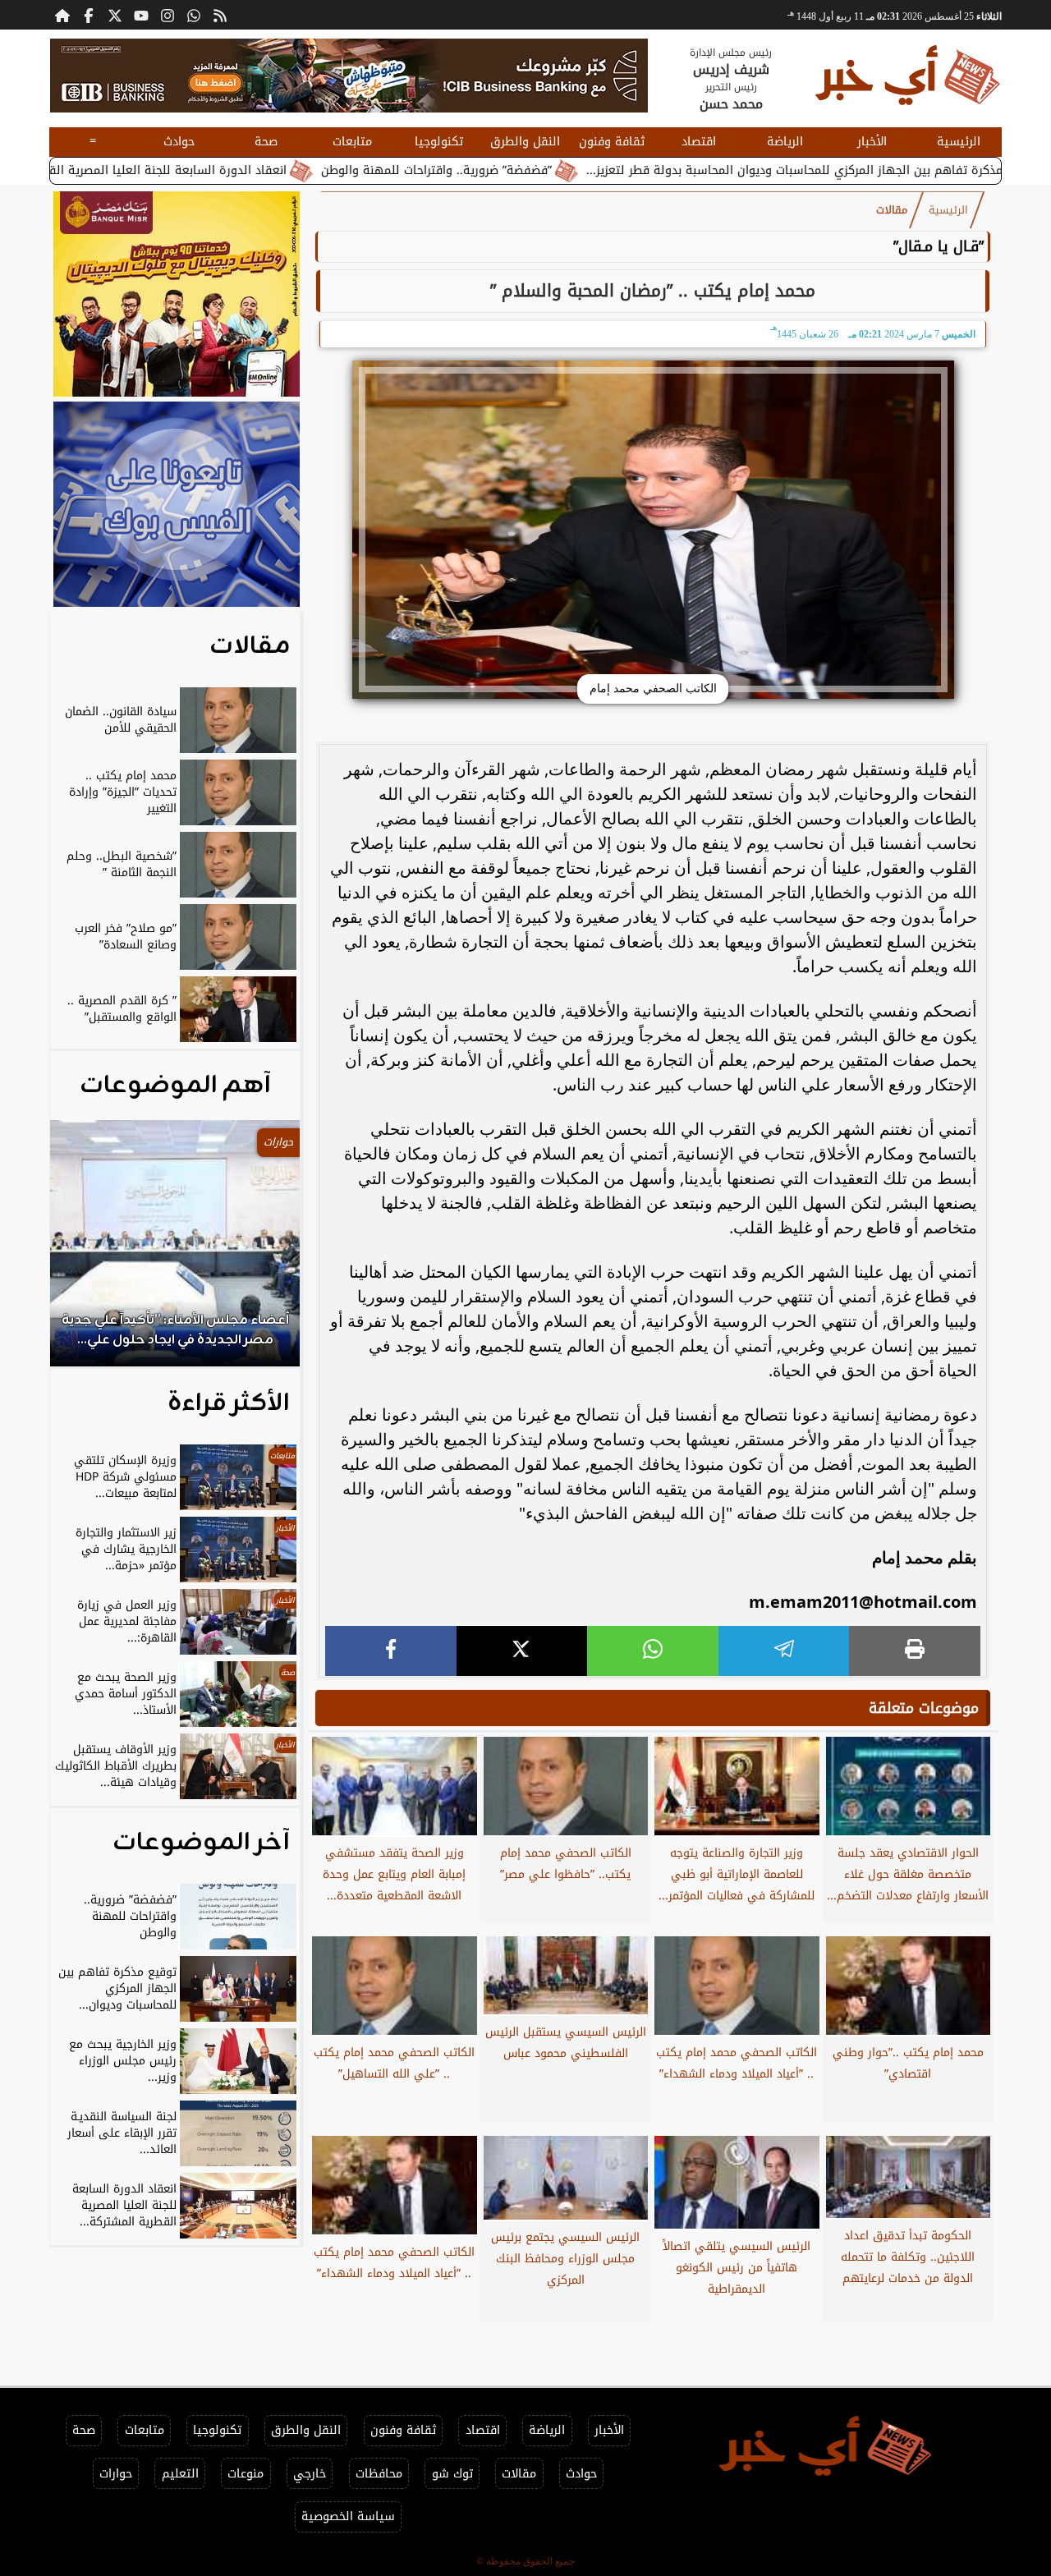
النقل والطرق (525, 142)
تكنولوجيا (439, 142)
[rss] (220, 15)
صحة (266, 142)
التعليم (180, 2474)
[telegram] (784, 1651)
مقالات (892, 210)
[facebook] (391, 1651)
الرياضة (785, 142)
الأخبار (872, 142)
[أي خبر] (349, 76)
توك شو (452, 2474)
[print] (915, 1651)
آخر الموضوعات (201, 1843)
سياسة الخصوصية (348, 2516)
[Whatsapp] (194, 15)
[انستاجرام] (168, 15)
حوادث (179, 142)
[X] (522, 1651)
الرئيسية (959, 142)
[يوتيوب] (141, 15)
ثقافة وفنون (612, 142)
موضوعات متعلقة (924, 1708)
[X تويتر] (115, 15)
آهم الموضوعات (175, 1086)
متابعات (352, 142)
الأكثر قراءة (229, 1403)
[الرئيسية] (62, 15)
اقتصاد (699, 142)
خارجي (310, 2474)
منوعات (246, 2474)
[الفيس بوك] (89, 15)
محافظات (379, 2474)
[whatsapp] (653, 1651)
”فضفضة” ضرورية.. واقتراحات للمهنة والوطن (519, 170)
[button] (85, 1251)
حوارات (116, 2474)
